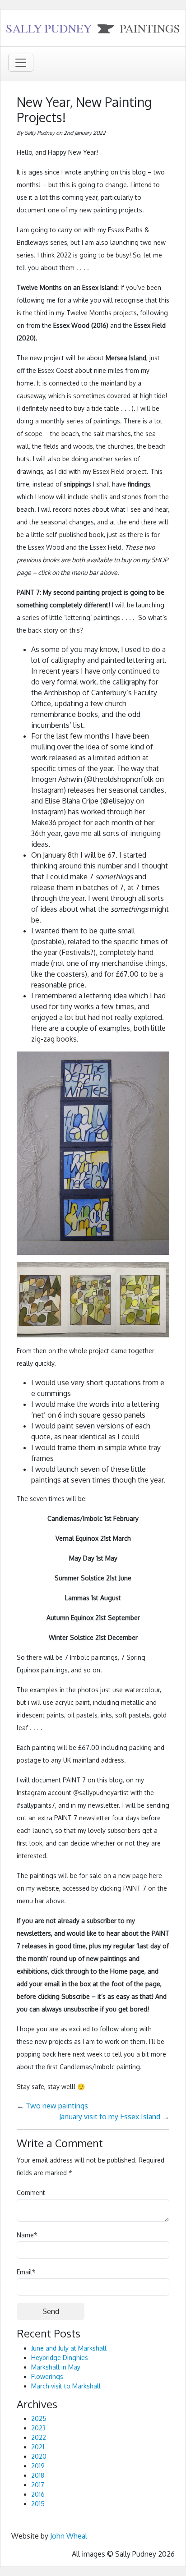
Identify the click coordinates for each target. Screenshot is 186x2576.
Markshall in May (56, 2367)
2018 (38, 2475)
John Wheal (69, 2536)
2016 (38, 2494)
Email (26, 2272)
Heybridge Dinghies (60, 2358)
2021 (38, 2447)
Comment (31, 2193)
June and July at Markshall (69, 2348)
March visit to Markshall (66, 2386)
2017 (38, 2485)
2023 (38, 2428)
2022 (39, 2437)
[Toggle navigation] (21, 63)
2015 (38, 2504)
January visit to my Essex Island (110, 2117)
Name (27, 2235)
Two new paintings (57, 2106)
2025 (39, 2418)
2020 (39, 2456)
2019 (38, 2466)
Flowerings (47, 2376)
